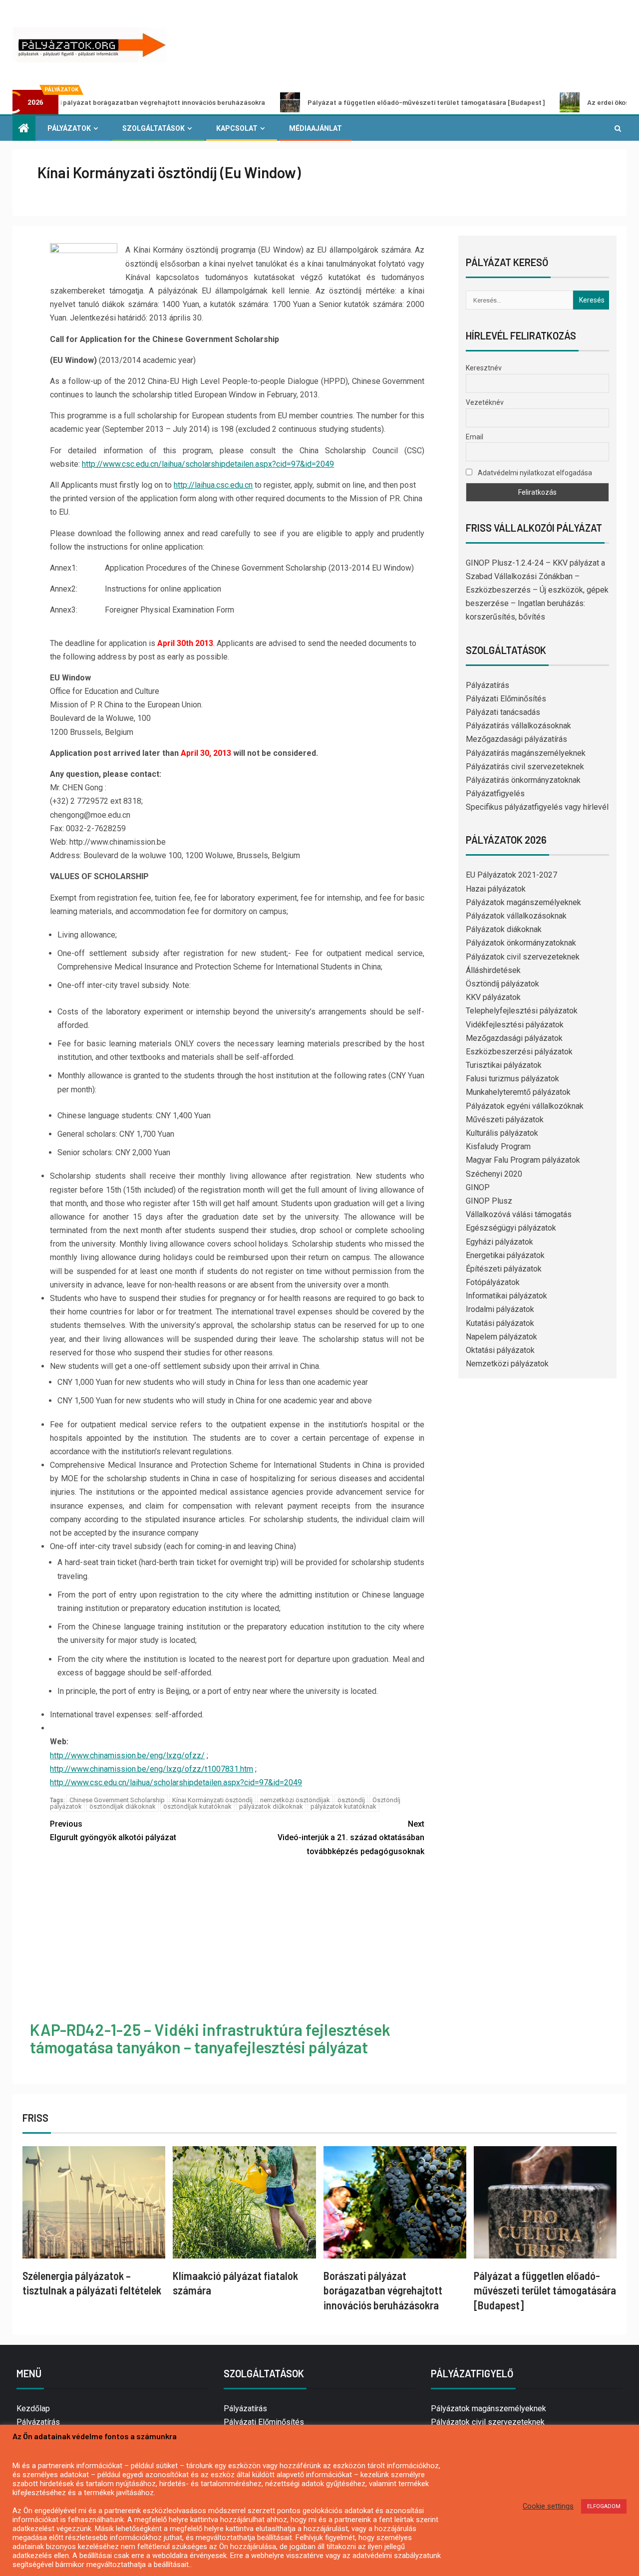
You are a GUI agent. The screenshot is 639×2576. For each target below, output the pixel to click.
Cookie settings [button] (548, 2506)
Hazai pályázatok (496, 889)
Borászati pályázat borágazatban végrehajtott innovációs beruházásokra (383, 2290)
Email (475, 437)
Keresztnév (484, 368)
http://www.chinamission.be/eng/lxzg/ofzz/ (127, 1756)
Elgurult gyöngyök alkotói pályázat (113, 1831)
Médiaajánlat (316, 128)
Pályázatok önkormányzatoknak (521, 943)
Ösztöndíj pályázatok (502, 984)
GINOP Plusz (489, 1201)
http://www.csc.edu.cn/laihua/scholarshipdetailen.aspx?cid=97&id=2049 (208, 464)
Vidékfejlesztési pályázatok (515, 1025)
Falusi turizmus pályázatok (512, 1079)
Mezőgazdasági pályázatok (514, 1038)
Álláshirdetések (493, 970)
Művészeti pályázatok (505, 1120)
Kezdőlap (33, 2409)
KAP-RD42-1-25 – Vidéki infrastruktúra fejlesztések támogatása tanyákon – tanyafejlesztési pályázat (210, 2038)
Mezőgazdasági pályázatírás (516, 739)
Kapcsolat (237, 128)
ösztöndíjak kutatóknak (197, 1806)
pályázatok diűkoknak (271, 1806)
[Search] (618, 128)
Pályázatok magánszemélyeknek (523, 902)
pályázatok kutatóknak (343, 1806)
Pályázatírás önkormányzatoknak (523, 780)
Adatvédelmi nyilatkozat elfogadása (534, 473)
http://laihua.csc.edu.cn (213, 485)
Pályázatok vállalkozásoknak (516, 916)
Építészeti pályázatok (504, 1269)
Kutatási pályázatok (500, 1323)
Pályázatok (69, 128)
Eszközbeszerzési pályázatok (519, 1052)
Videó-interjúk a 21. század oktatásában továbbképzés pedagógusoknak (351, 1837)
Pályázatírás (487, 685)
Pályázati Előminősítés (506, 699)
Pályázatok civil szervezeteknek (523, 957)
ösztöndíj (351, 1800)
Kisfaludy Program (498, 1146)
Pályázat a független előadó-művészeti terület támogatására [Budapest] (342, 102)
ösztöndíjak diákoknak (123, 1806)
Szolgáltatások (154, 128)
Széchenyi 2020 (494, 1174)
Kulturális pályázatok (502, 1133)
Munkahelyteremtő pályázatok (518, 1092)
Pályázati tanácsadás (503, 712)
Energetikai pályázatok (505, 1255)
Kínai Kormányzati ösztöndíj (212, 1800)
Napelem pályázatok (501, 1337)
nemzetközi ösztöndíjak (295, 1800)
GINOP (478, 1187)
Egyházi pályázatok (499, 1242)
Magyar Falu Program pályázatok (523, 1160)
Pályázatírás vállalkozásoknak (518, 726)
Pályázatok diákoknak (504, 929)
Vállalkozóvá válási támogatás (519, 1214)
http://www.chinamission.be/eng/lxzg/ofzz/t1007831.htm (152, 1769)
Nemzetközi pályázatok (507, 1364)
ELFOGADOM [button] (604, 2506)
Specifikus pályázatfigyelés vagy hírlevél (537, 807)
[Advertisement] (237, 1940)
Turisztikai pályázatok (504, 1065)
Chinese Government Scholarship (117, 1800)
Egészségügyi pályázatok (511, 1228)
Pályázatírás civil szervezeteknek (525, 767)
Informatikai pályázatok (506, 1296)
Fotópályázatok (493, 1282)
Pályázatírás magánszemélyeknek (526, 753)
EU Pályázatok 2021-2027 (511, 875)
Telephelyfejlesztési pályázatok (522, 1011)
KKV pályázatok (493, 997)
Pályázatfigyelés (495, 794)
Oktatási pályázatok (500, 1350)
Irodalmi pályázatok (500, 1309)
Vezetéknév (485, 402)
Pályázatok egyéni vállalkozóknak (525, 1106)
